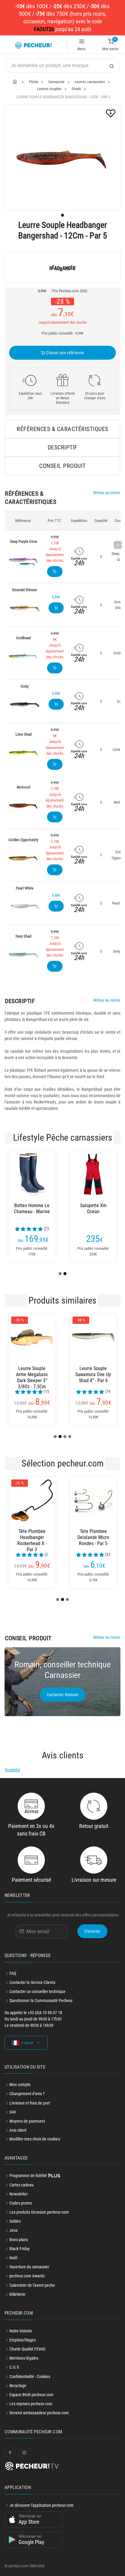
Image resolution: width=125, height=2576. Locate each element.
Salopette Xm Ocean (93, 1209)
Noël (13, 2258)
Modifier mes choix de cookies (35, 2139)
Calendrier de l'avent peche (32, 2285)
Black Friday (20, 2249)
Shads (76, 89)
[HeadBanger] (62, 267)
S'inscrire (92, 1931)
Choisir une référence (65, 353)
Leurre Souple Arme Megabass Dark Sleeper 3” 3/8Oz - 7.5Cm (32, 1375)
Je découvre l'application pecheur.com (42, 2505)
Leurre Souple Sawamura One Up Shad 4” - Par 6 (93, 1374)
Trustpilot (12, 1770)
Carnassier (56, 82)
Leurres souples (49, 89)
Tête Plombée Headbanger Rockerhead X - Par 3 (32, 1537)
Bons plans (19, 2240)
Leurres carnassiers (90, 82)
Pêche (34, 82)
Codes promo (21, 2203)
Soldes (15, 2221)
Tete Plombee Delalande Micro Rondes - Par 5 (93, 1537)
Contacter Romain (63, 1695)
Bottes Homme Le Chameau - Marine (32, 1209)
